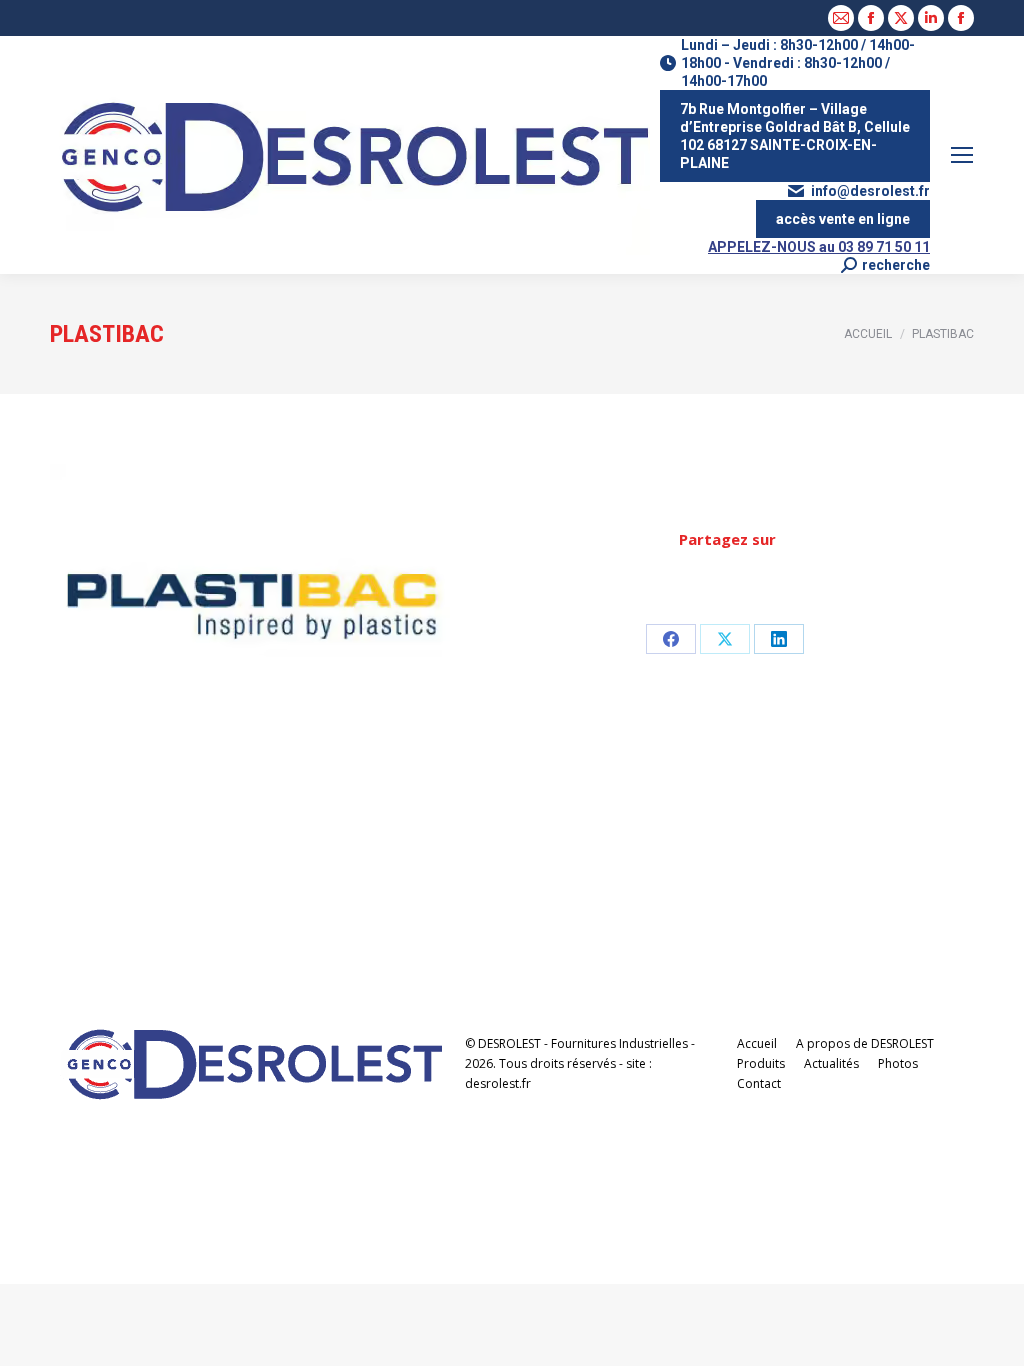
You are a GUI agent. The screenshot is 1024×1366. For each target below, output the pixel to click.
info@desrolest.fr (870, 191)
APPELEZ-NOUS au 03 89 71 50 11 (819, 247)
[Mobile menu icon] (962, 155)
